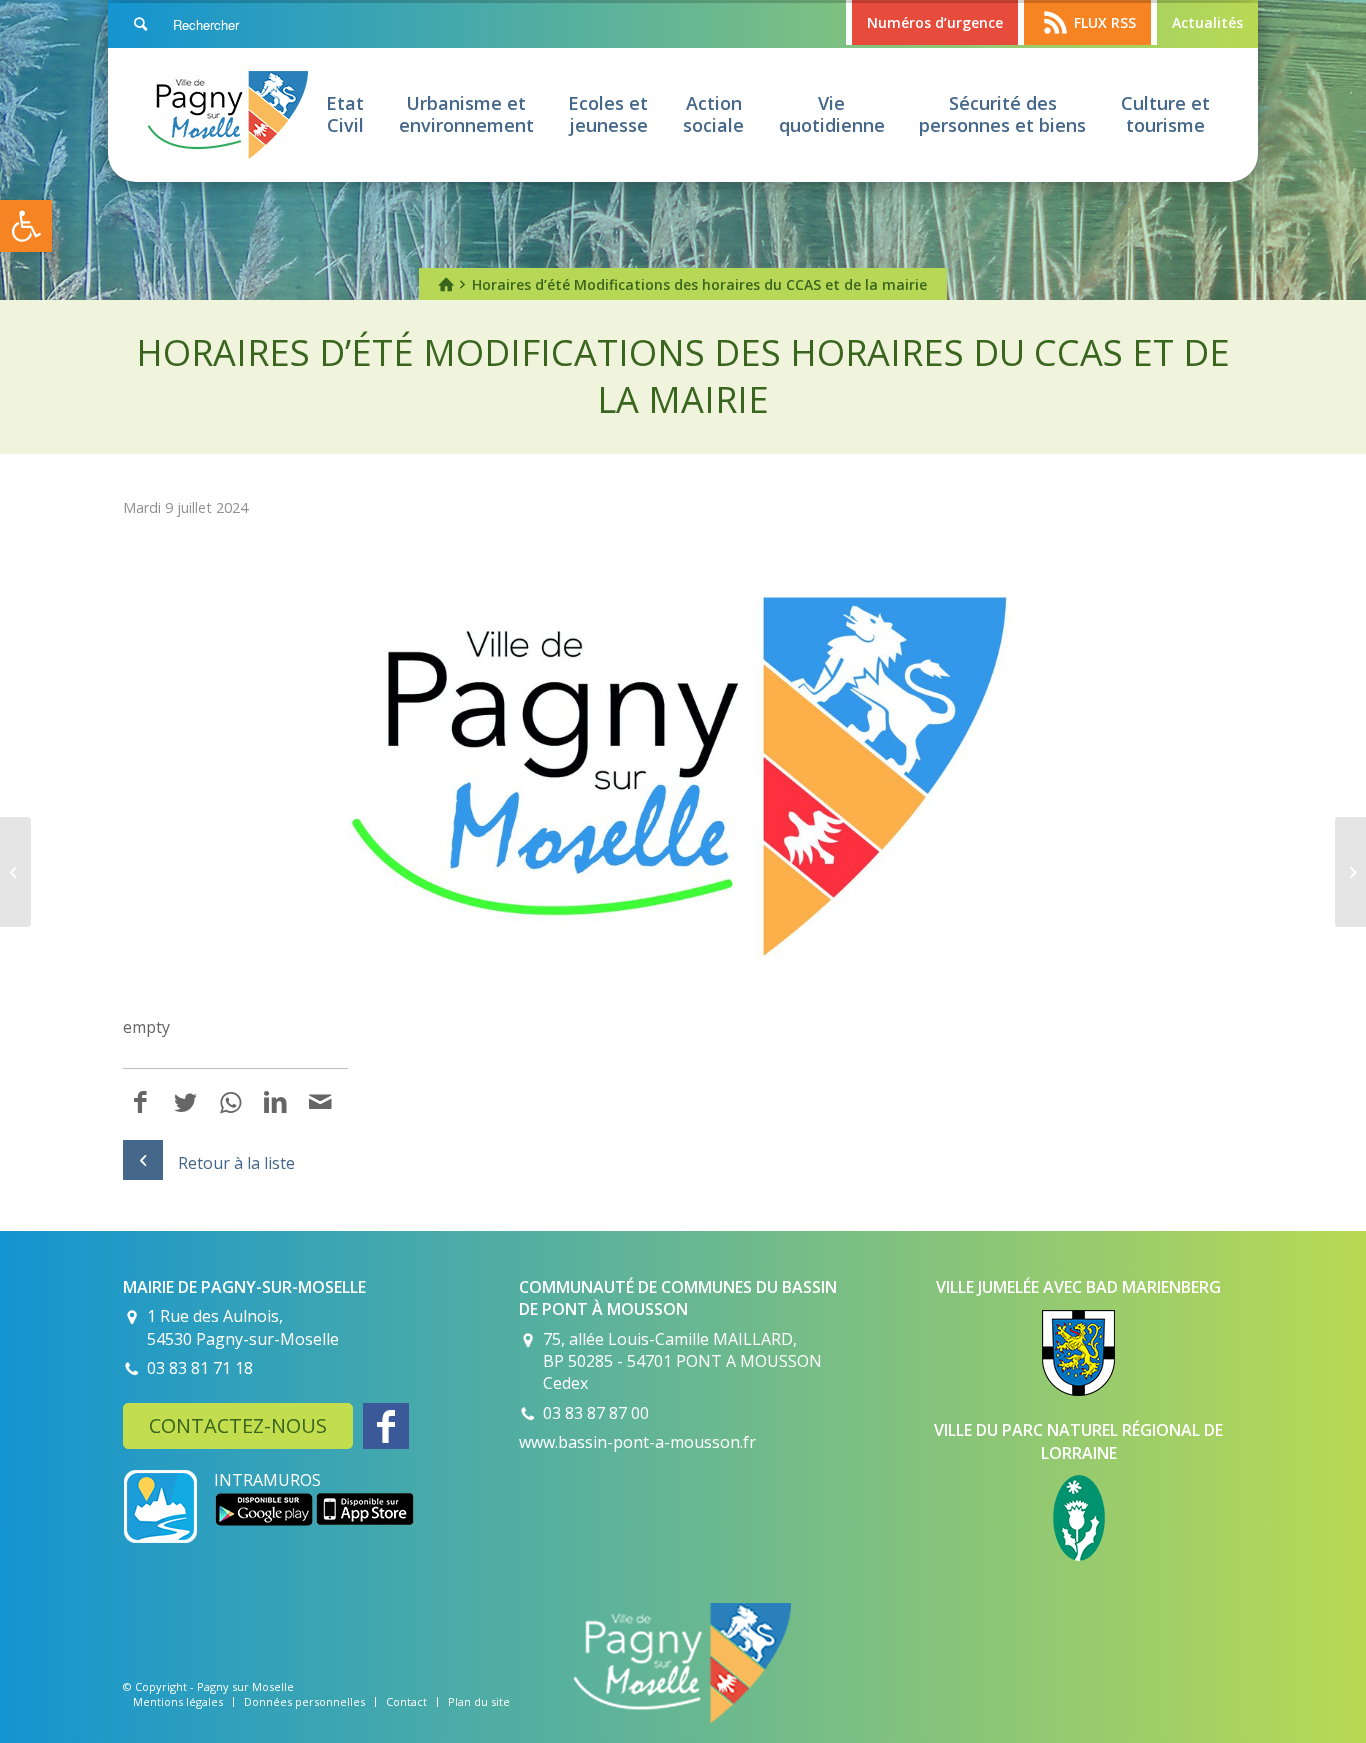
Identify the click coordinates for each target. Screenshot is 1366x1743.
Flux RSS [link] (1105, 22)
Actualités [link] (1207, 22)
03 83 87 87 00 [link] (596, 1413)
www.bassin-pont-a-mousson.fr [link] (637, 1442)
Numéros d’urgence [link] (935, 22)
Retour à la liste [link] (236, 1163)
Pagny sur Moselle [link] (245, 1686)
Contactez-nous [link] (238, 1425)
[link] (26, 226)
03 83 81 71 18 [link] (200, 1368)
